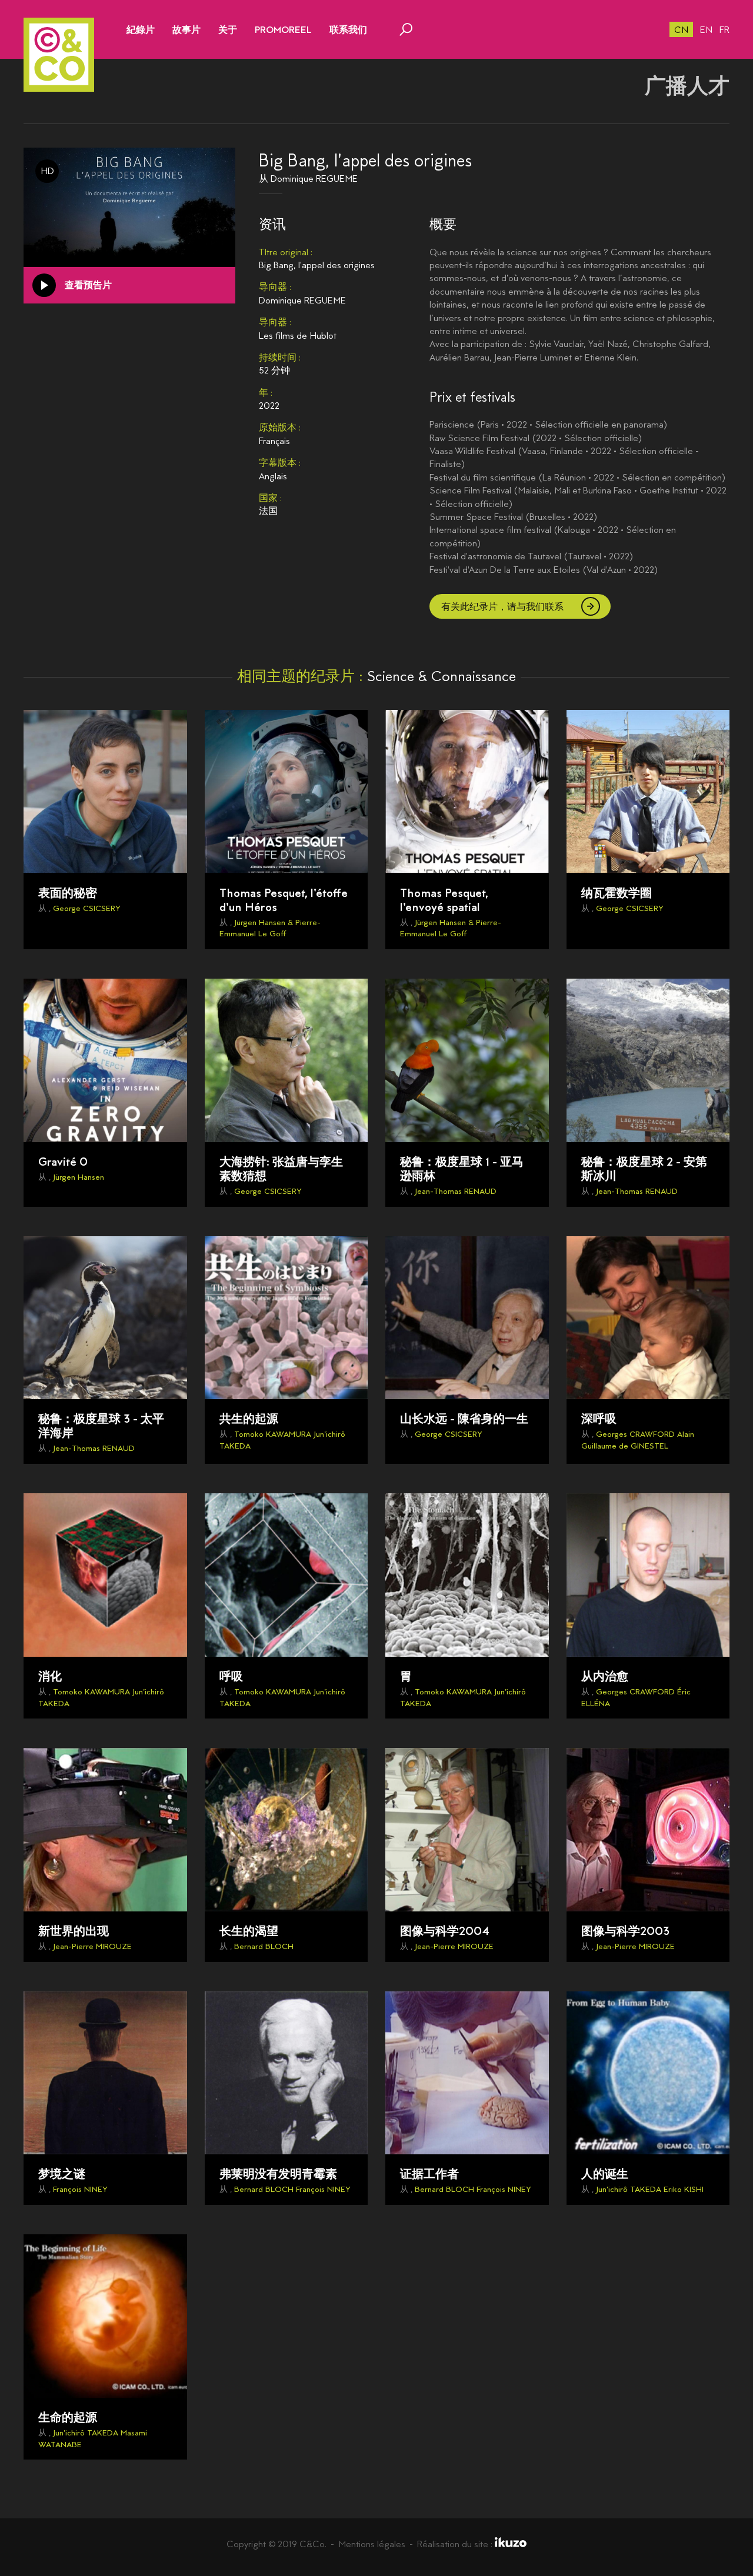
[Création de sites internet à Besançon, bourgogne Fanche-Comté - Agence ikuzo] (511, 2544)
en (706, 30)
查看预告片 (88, 285)
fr (724, 30)
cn (681, 30)
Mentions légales (372, 2544)
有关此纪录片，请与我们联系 (502, 607)
